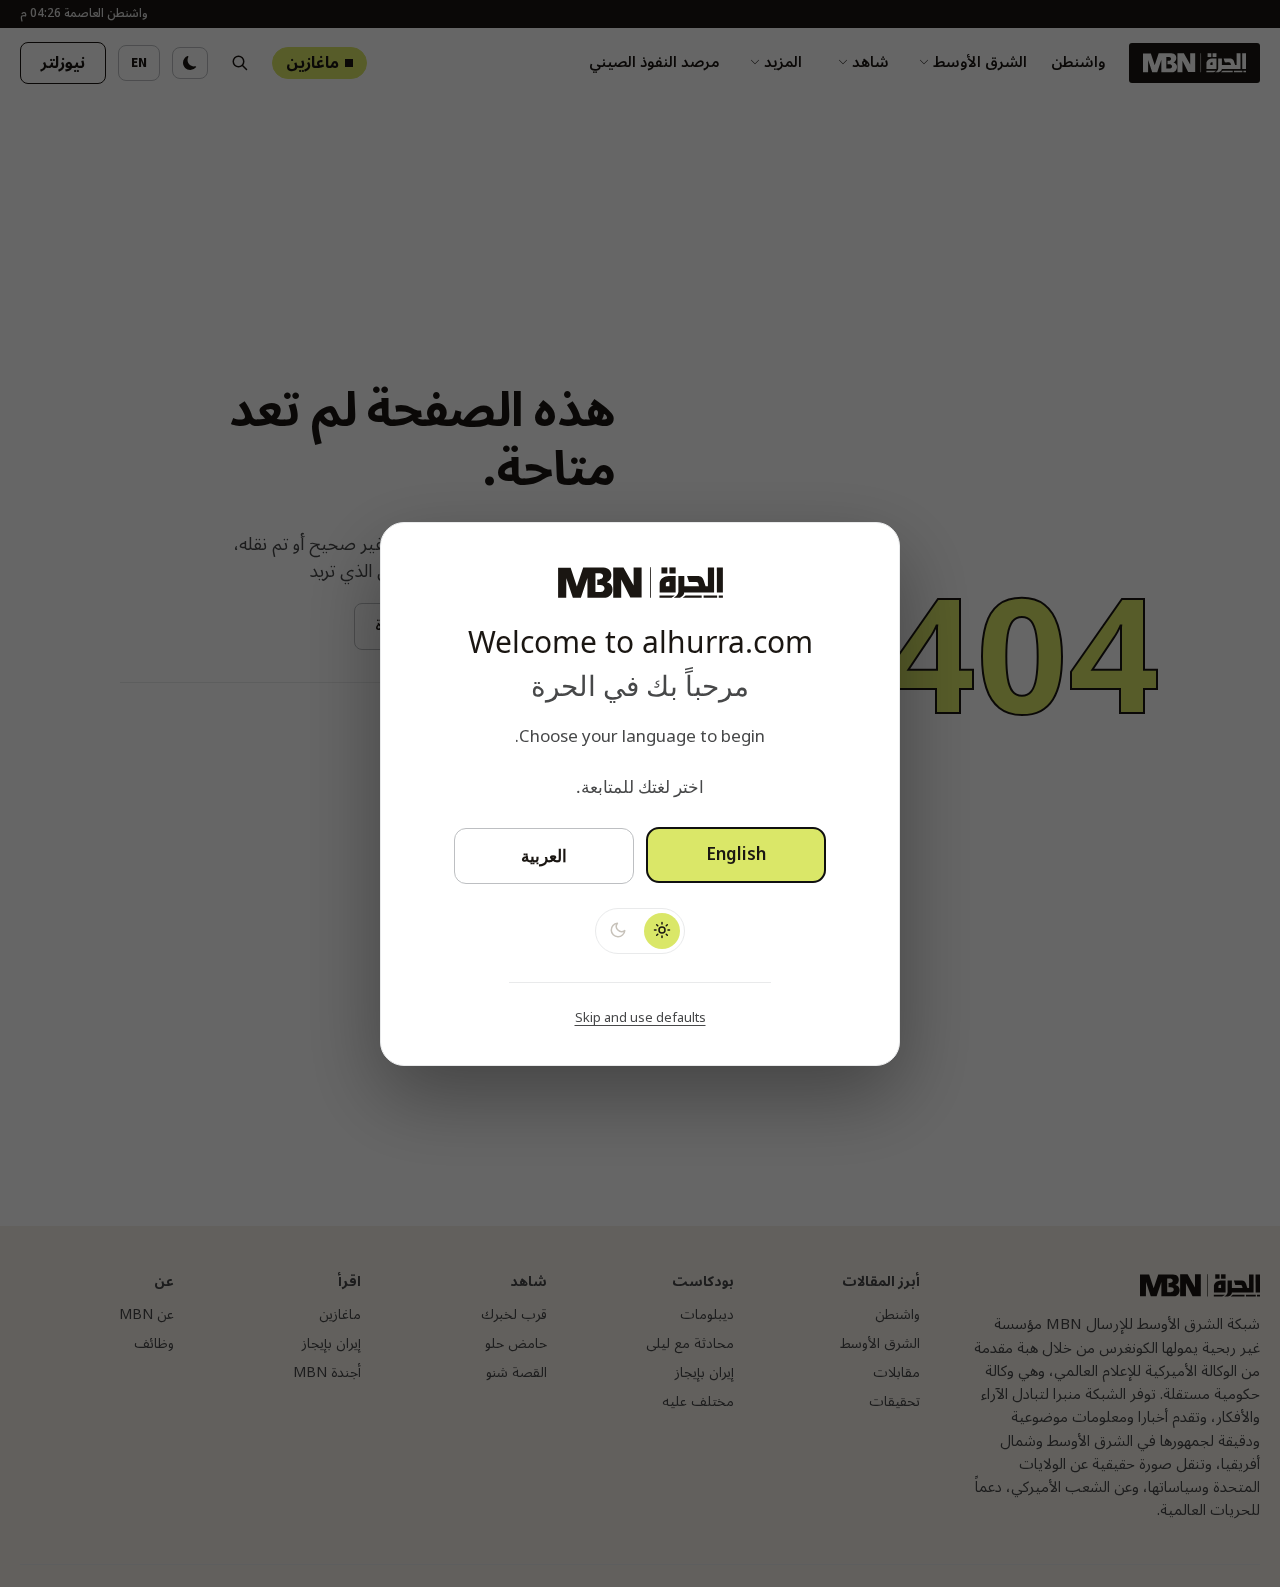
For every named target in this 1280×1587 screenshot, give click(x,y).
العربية (544, 855)
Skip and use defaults (640, 1017)
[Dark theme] (618, 930)
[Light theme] (662, 930)
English (736, 855)
